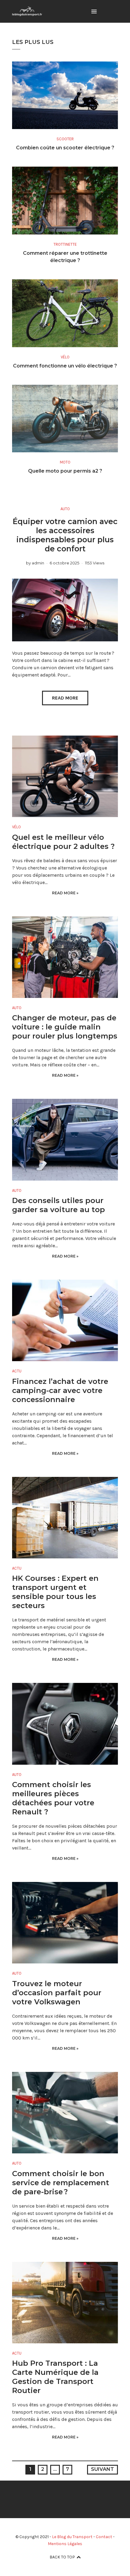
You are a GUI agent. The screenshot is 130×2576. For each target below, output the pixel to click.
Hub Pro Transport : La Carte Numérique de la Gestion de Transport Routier (55, 2377)
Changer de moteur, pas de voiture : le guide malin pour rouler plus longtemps (65, 1027)
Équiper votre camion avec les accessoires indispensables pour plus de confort (65, 535)
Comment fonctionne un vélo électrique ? (65, 366)
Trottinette (65, 244)
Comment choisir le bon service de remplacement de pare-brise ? (61, 2183)
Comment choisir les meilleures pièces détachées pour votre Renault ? (53, 1798)
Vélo (65, 357)
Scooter (65, 139)
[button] (94, 12)
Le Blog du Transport (72, 2537)
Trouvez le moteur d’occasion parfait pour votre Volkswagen (57, 1993)
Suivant (102, 2469)
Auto (65, 509)
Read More (65, 698)
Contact (104, 2537)
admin (38, 563)
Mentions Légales (65, 2544)
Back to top (62, 2557)
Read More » (65, 893)
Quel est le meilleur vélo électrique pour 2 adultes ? (63, 842)
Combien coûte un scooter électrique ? (65, 148)
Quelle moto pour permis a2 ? (65, 471)
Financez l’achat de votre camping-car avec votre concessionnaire (60, 1390)
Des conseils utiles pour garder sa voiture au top (58, 1205)
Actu (17, 1371)
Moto (65, 462)
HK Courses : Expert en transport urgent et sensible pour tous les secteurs (55, 1592)
